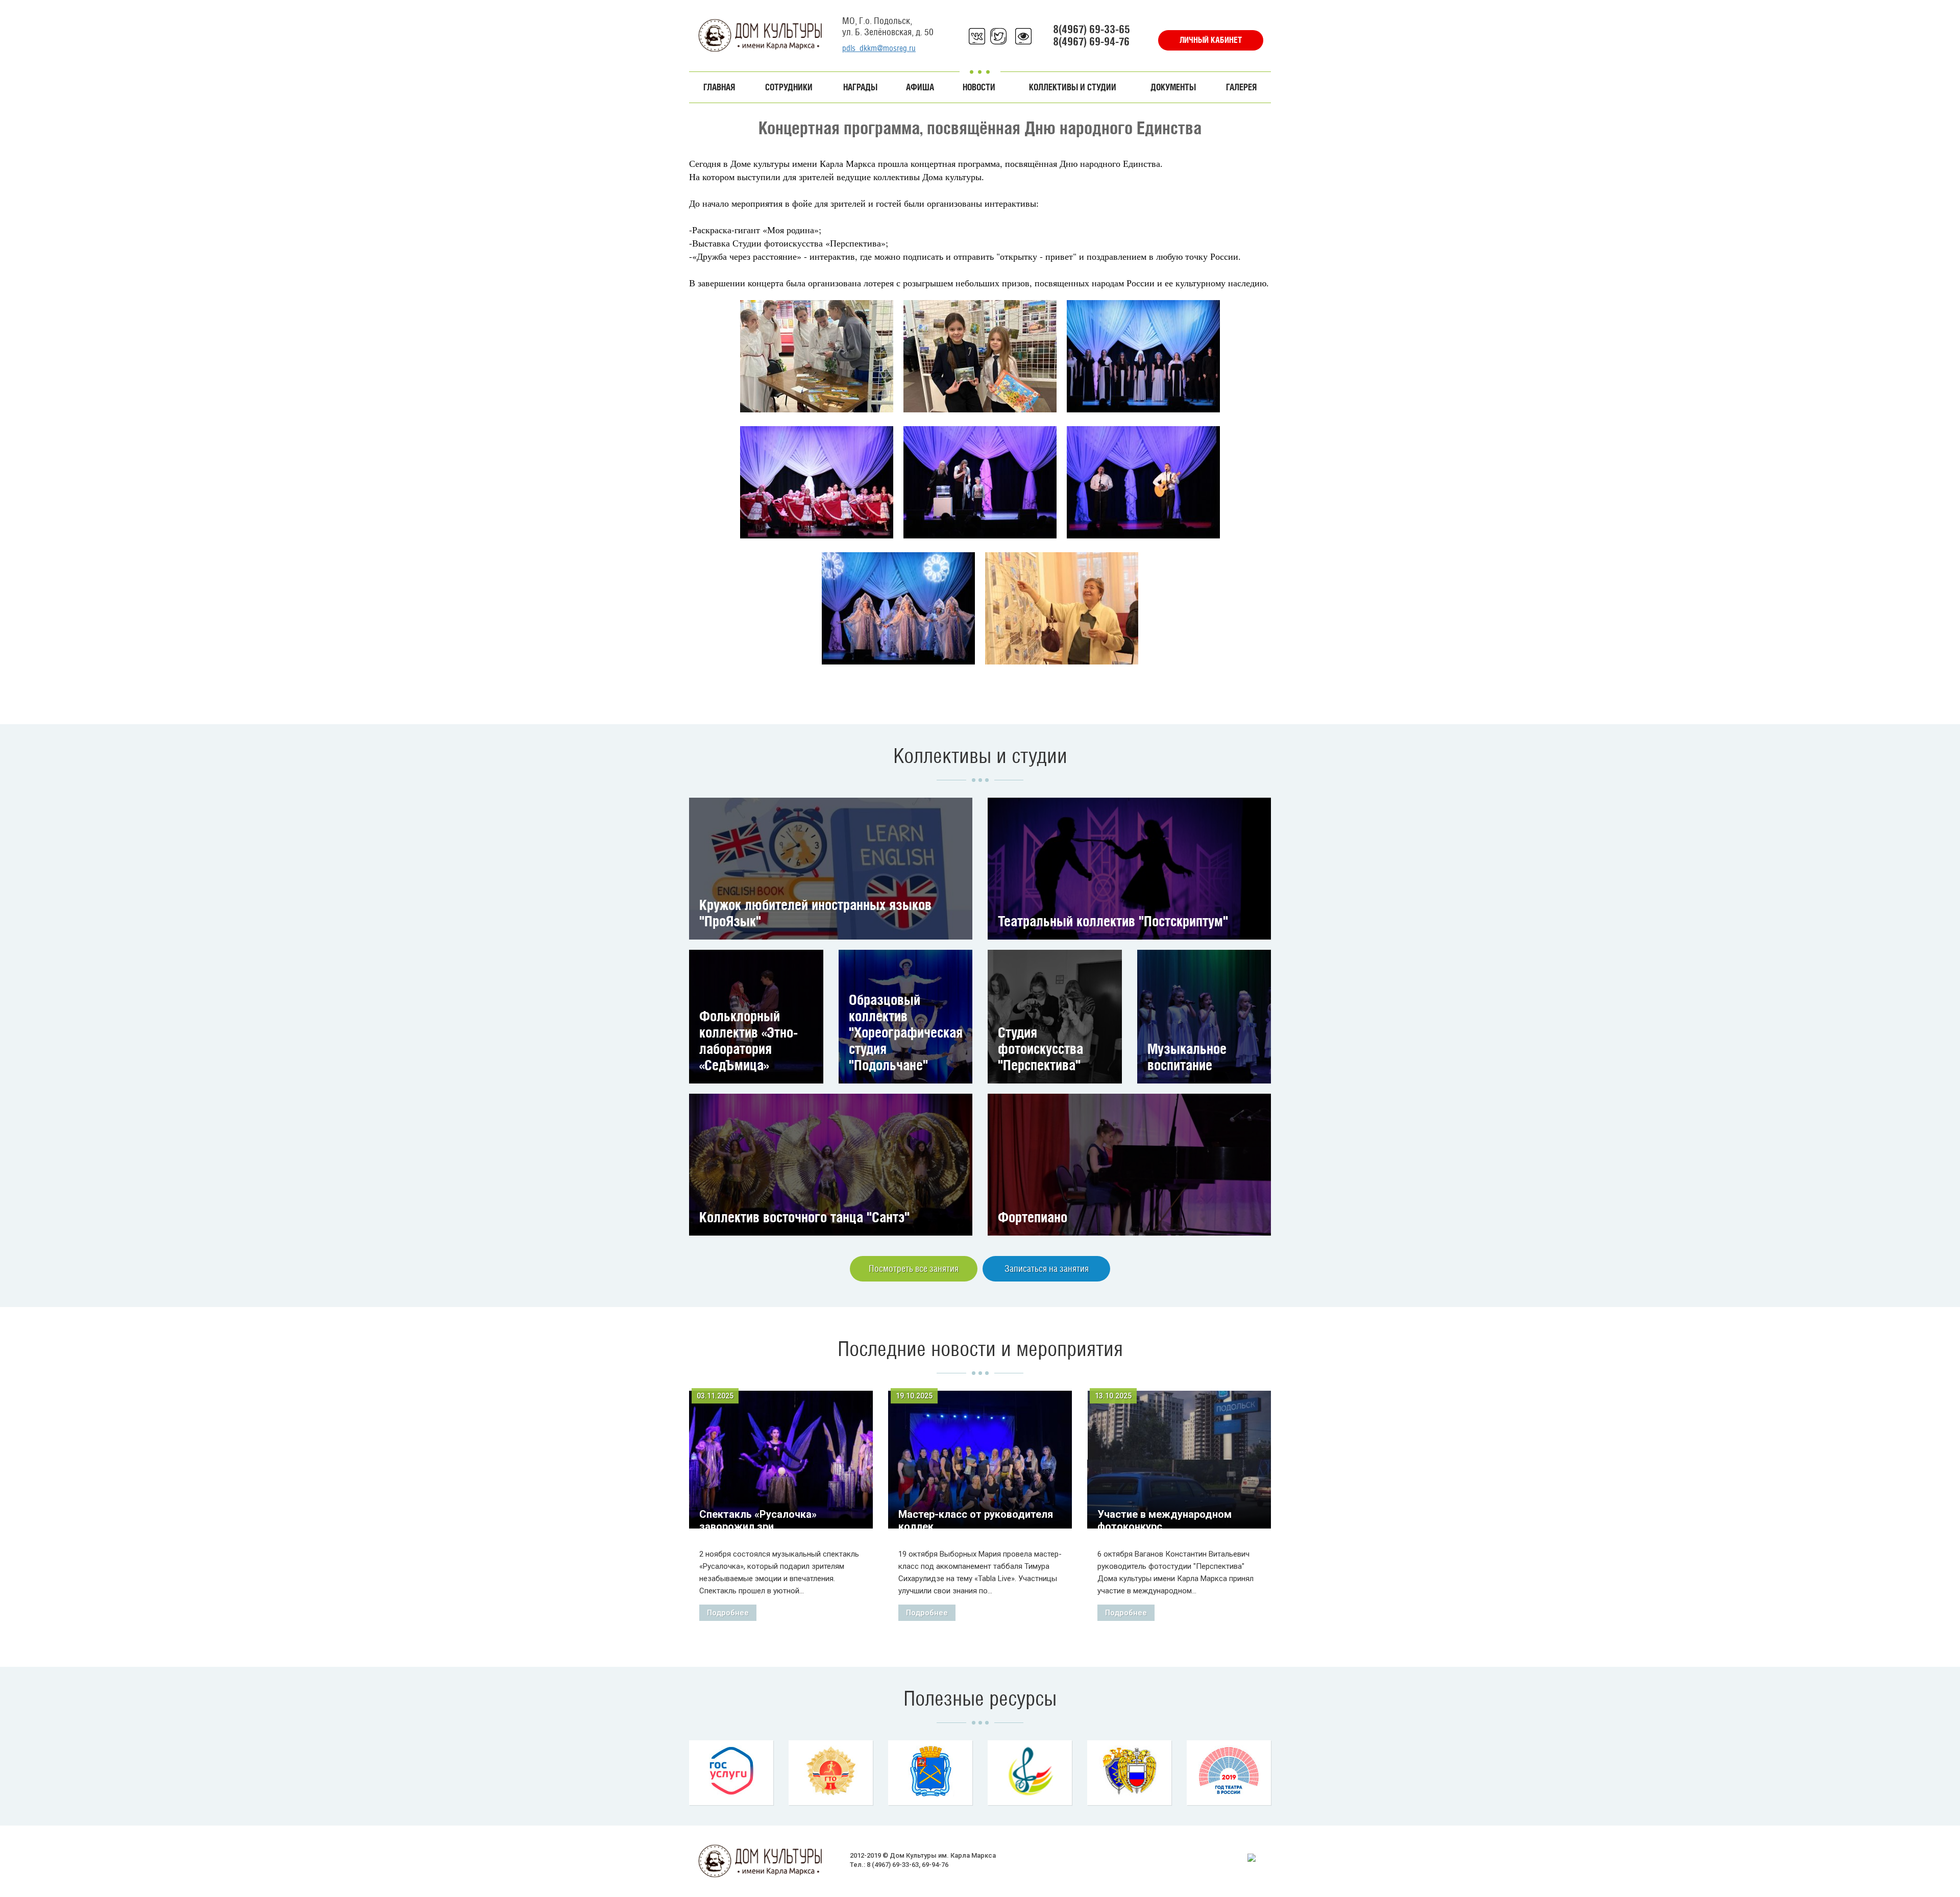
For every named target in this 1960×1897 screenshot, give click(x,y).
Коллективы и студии (1073, 87)
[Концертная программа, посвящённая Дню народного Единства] (817, 356)
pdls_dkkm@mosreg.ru (879, 48)
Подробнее (728, 1613)
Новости (979, 87)
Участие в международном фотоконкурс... (1165, 1520)
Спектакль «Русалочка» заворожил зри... (758, 1520)
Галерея (1241, 87)
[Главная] (761, 35)
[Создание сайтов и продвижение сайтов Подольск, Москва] (1252, 1857)
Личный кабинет (1211, 40)
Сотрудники (789, 87)
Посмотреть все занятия (914, 1268)
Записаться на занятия (1047, 1268)
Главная (719, 87)
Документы (1173, 87)
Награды (860, 87)
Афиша (920, 87)
